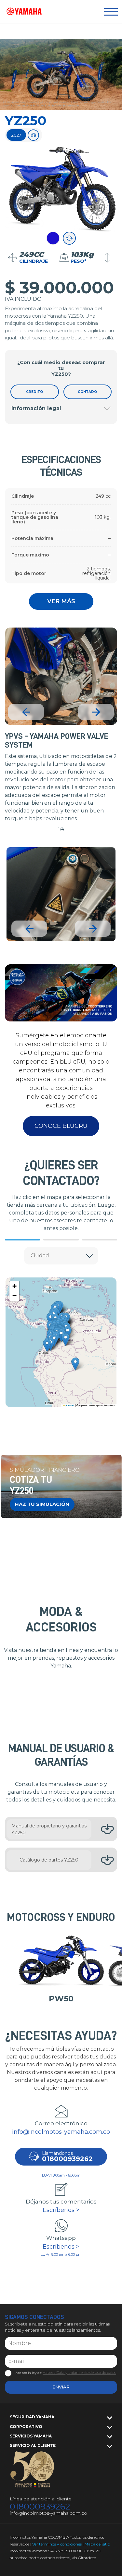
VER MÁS (61, 601)
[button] (66, 1340)
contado (87, 392)
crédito (34, 392)
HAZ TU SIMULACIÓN (42, 1504)
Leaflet (70, 1406)
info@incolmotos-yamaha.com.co (61, 2132)
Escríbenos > (61, 2210)
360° (69, 238)
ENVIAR (61, 2387)
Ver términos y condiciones (57, 2544)
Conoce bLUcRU (61, 1126)
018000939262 (40, 2507)
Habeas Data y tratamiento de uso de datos (79, 2373)
